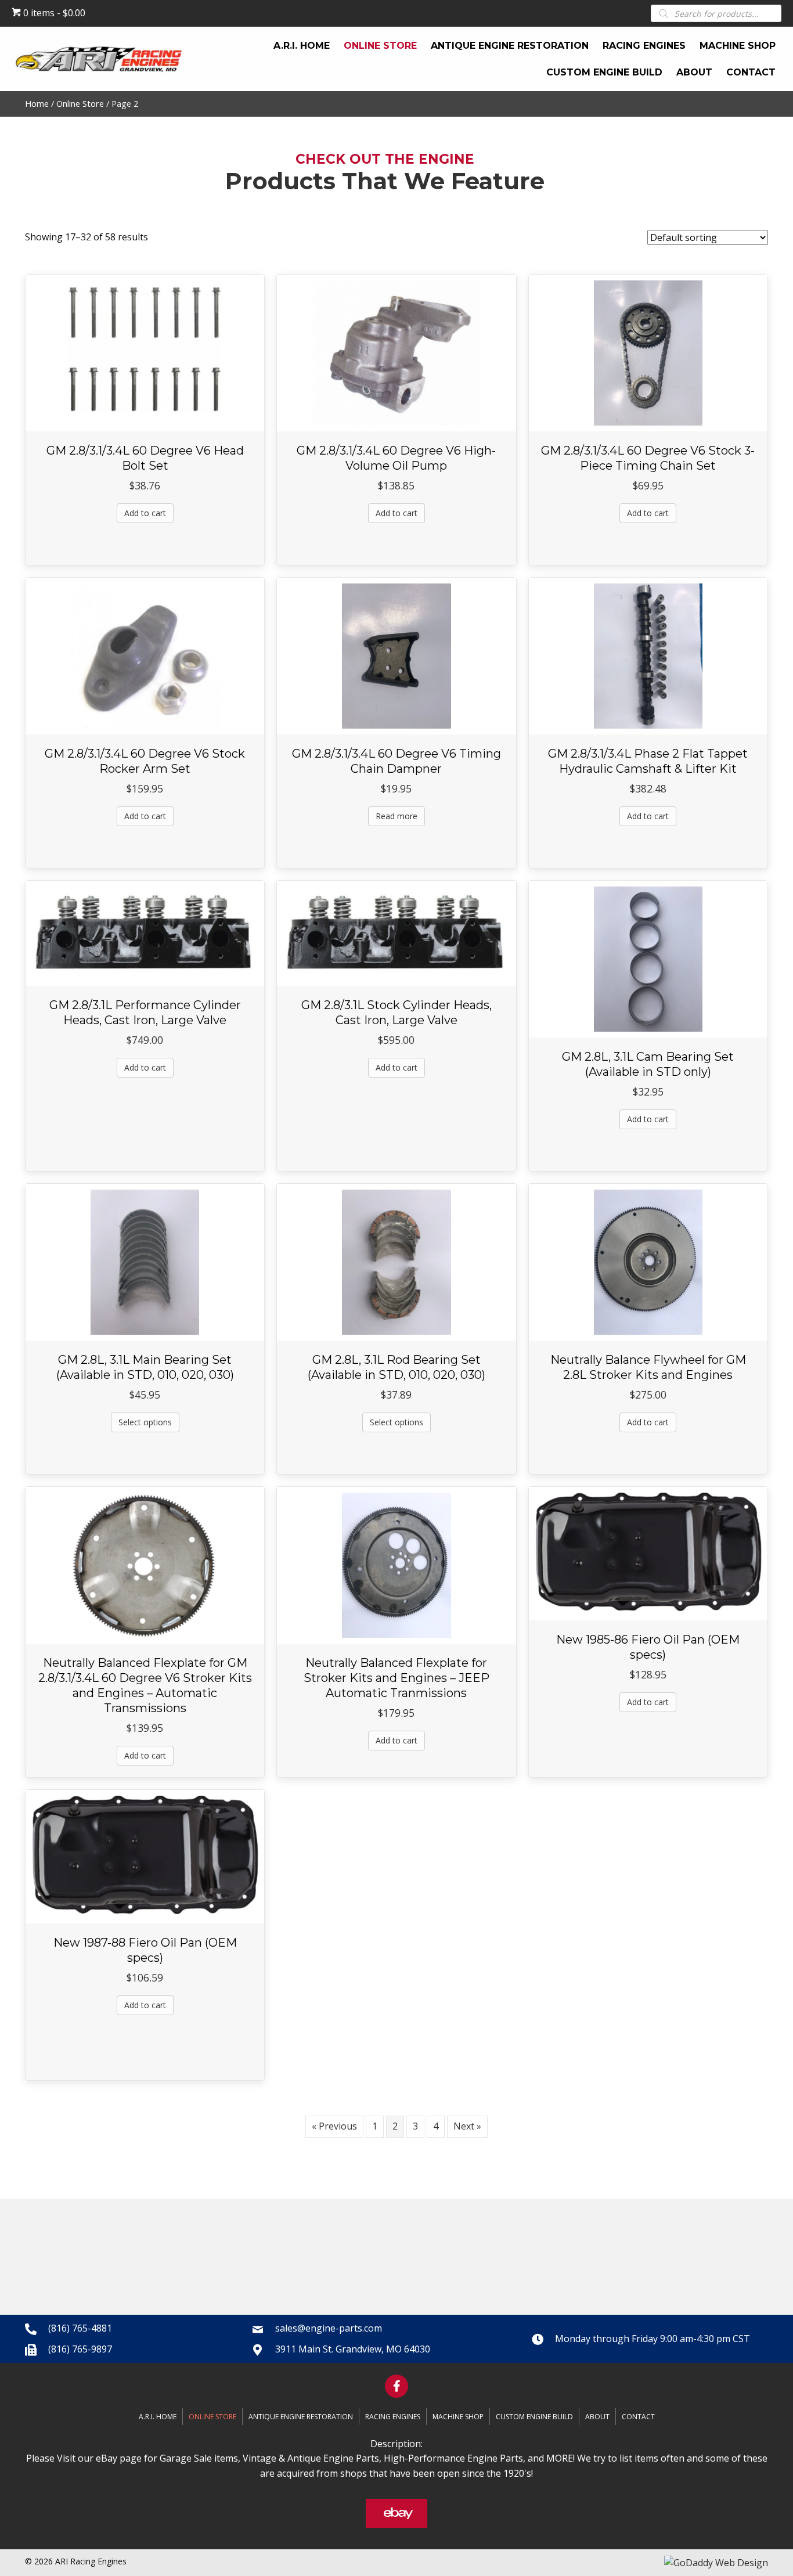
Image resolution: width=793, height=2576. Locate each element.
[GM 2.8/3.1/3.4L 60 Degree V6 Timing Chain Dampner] (396, 655)
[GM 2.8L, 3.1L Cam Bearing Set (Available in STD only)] (648, 959)
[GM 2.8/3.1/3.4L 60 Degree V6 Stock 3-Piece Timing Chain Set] (648, 352)
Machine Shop (458, 2417)
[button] (396, 2386)
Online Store (80, 103)
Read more (396, 816)
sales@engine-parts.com (329, 2328)
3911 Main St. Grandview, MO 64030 (353, 2349)
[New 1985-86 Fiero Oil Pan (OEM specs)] (648, 1552)
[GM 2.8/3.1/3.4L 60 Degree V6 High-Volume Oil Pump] (396, 352)
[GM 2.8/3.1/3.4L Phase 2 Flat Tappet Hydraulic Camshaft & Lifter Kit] (648, 655)
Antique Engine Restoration (301, 2417)
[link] (302, 46)
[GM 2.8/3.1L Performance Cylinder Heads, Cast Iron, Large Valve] (145, 932)
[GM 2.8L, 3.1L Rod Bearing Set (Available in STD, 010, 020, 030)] (396, 1262)
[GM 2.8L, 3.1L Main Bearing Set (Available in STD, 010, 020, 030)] (145, 1262)
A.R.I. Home (158, 2417)
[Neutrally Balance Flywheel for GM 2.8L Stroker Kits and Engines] (648, 1262)
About (597, 2417)
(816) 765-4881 (80, 2328)
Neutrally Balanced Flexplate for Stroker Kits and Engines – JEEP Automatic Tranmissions (396, 1678)
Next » (467, 2126)
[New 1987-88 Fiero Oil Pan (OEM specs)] (145, 1856)
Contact (638, 2417)
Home (37, 103)
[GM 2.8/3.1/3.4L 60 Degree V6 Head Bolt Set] (145, 352)
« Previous (334, 2126)
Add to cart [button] (145, 513)
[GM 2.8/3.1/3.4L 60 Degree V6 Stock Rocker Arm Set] (145, 655)
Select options (145, 1422)
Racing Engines (393, 2417)
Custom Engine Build (534, 2417)
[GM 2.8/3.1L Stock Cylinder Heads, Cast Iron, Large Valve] (396, 932)
